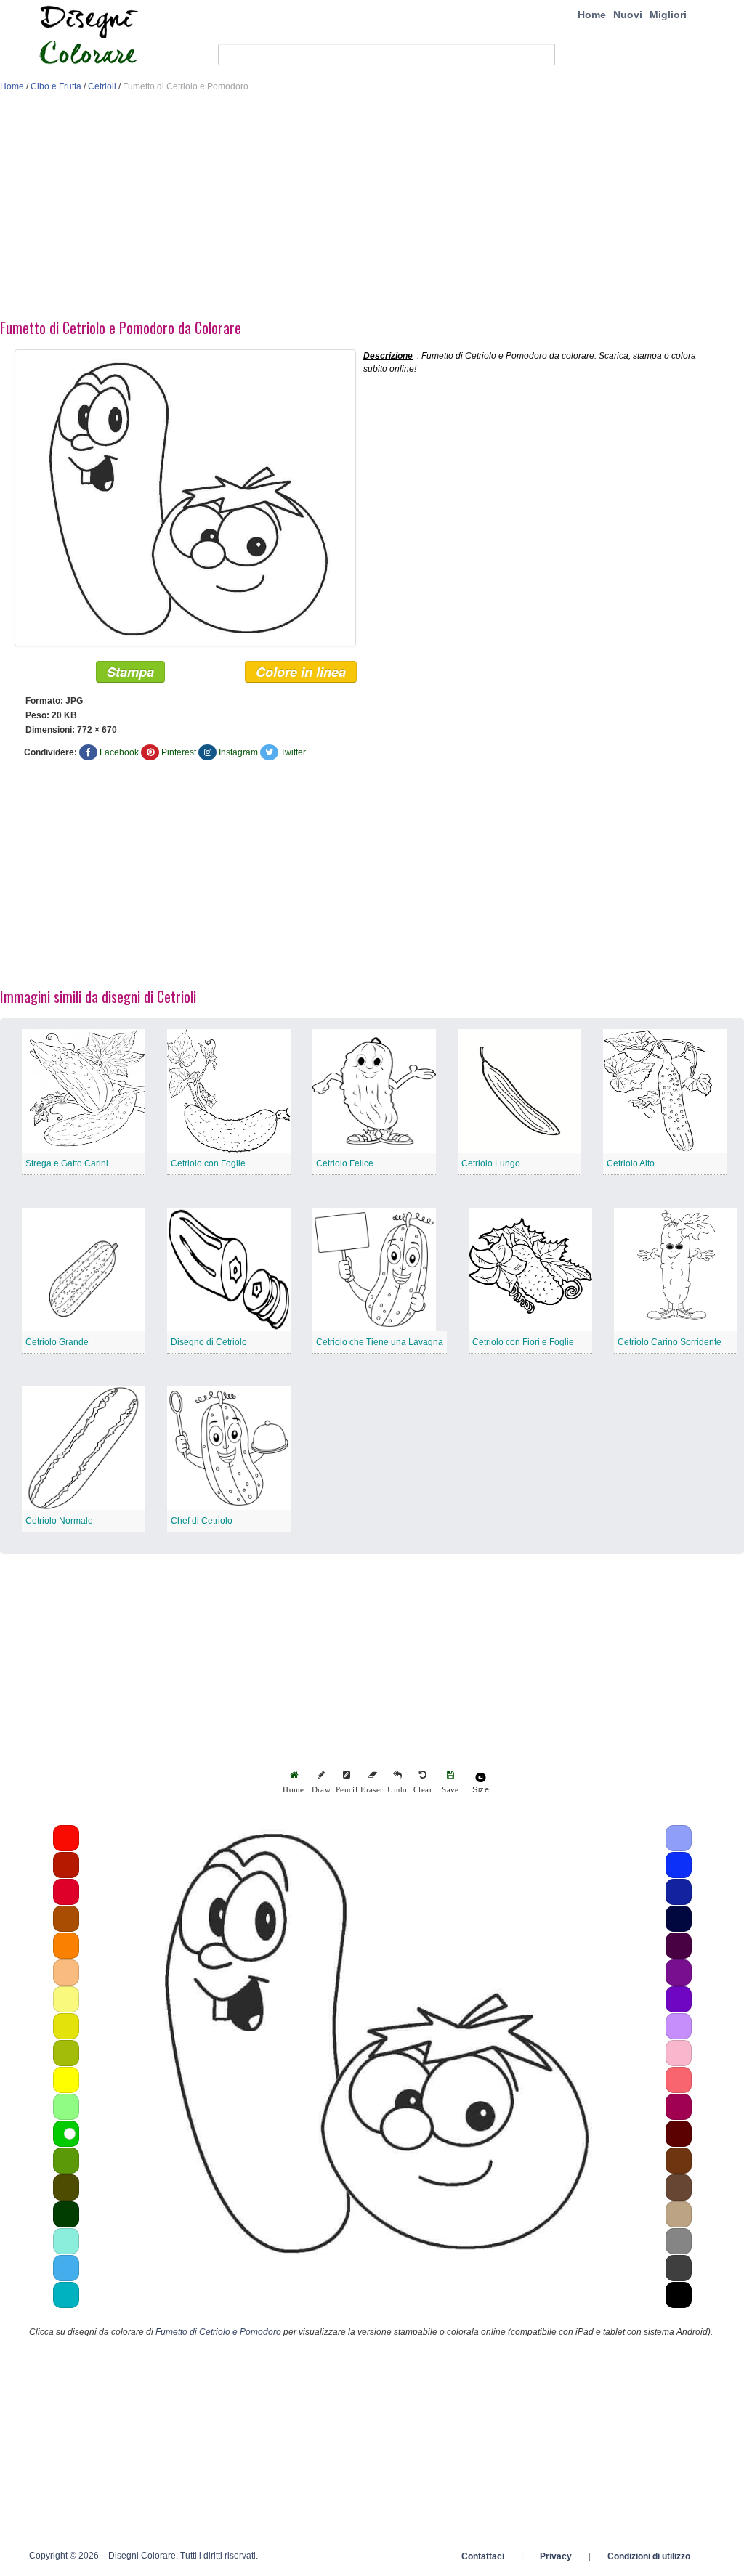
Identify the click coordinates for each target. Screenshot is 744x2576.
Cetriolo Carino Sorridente (670, 1342)
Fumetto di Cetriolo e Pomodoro (218, 2332)
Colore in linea (301, 672)
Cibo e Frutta (56, 86)
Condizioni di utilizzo (649, 2556)
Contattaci (483, 2556)
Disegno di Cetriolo (209, 1342)
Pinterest (179, 752)
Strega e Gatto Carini (67, 1163)
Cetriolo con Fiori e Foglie (523, 1342)
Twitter (293, 752)
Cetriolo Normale (59, 1521)
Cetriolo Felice (345, 1163)
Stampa (130, 672)
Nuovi (628, 15)
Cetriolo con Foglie (208, 1163)
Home (592, 15)
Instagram (238, 752)
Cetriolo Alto (631, 1163)
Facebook (119, 752)
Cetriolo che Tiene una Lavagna (380, 1342)
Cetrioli (102, 86)
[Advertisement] (372, 209)
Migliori (668, 15)
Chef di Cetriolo (202, 1521)
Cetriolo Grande (57, 1342)
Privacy (556, 2556)
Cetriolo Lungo (491, 1163)
